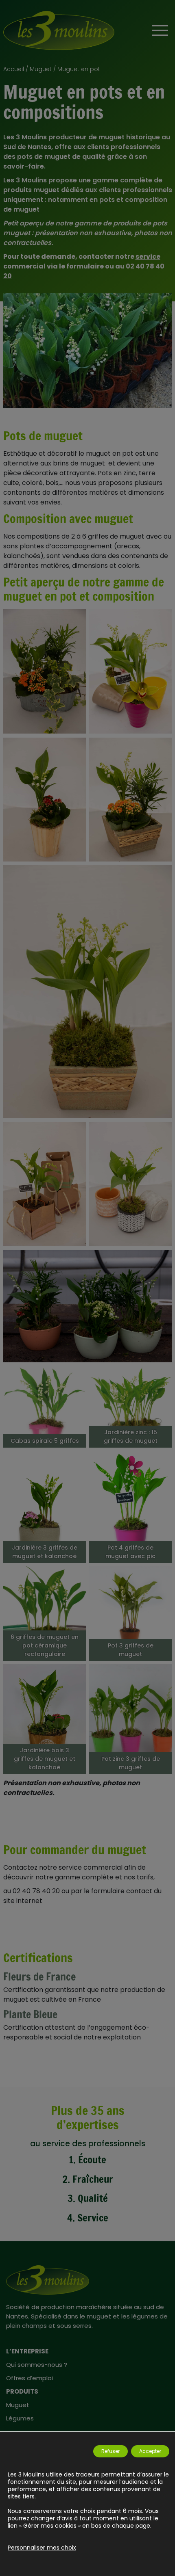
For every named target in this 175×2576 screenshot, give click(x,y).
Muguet (41, 69)
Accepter (150, 2451)
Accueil (14, 69)
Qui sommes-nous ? (37, 2365)
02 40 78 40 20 (36, 1891)
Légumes (20, 2418)
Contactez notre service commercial (63, 1867)
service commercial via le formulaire (82, 261)
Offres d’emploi (30, 2378)
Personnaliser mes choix (42, 2548)
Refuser (110, 2451)
